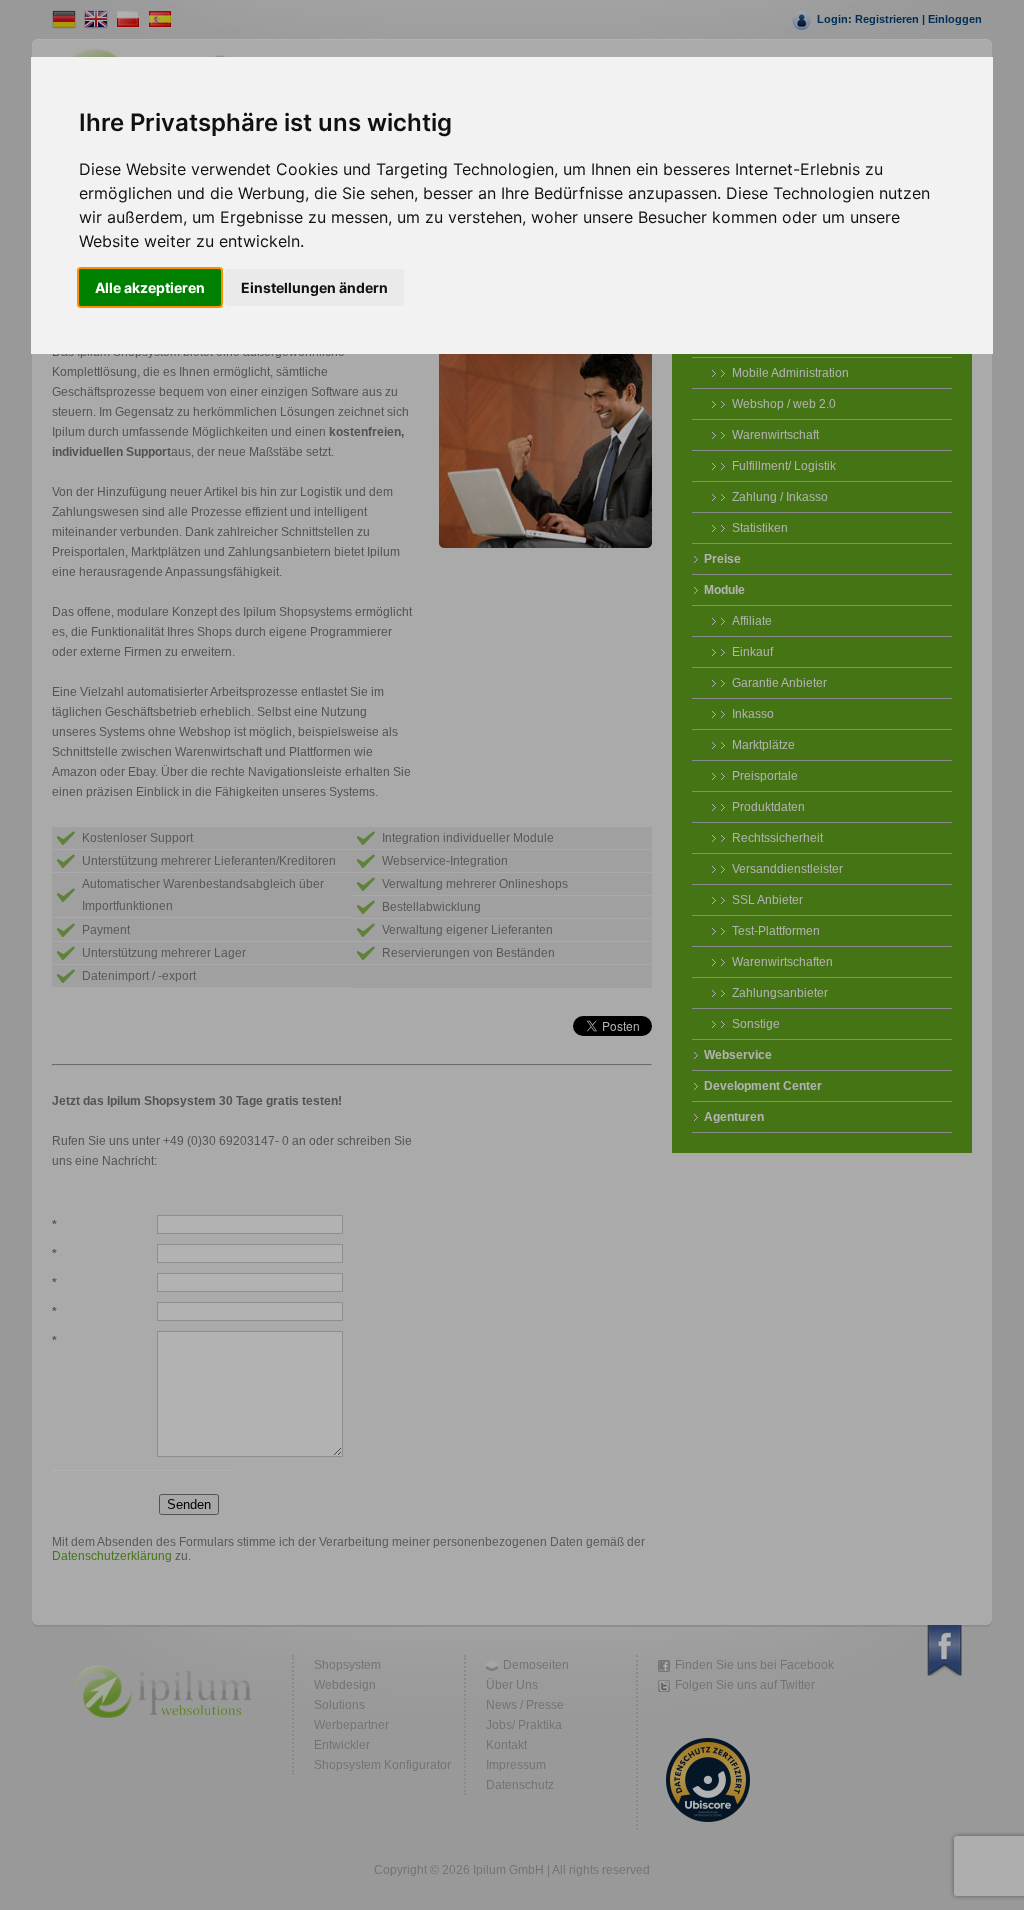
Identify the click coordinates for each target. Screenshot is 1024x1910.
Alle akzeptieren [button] (150, 287)
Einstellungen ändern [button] (314, 287)
